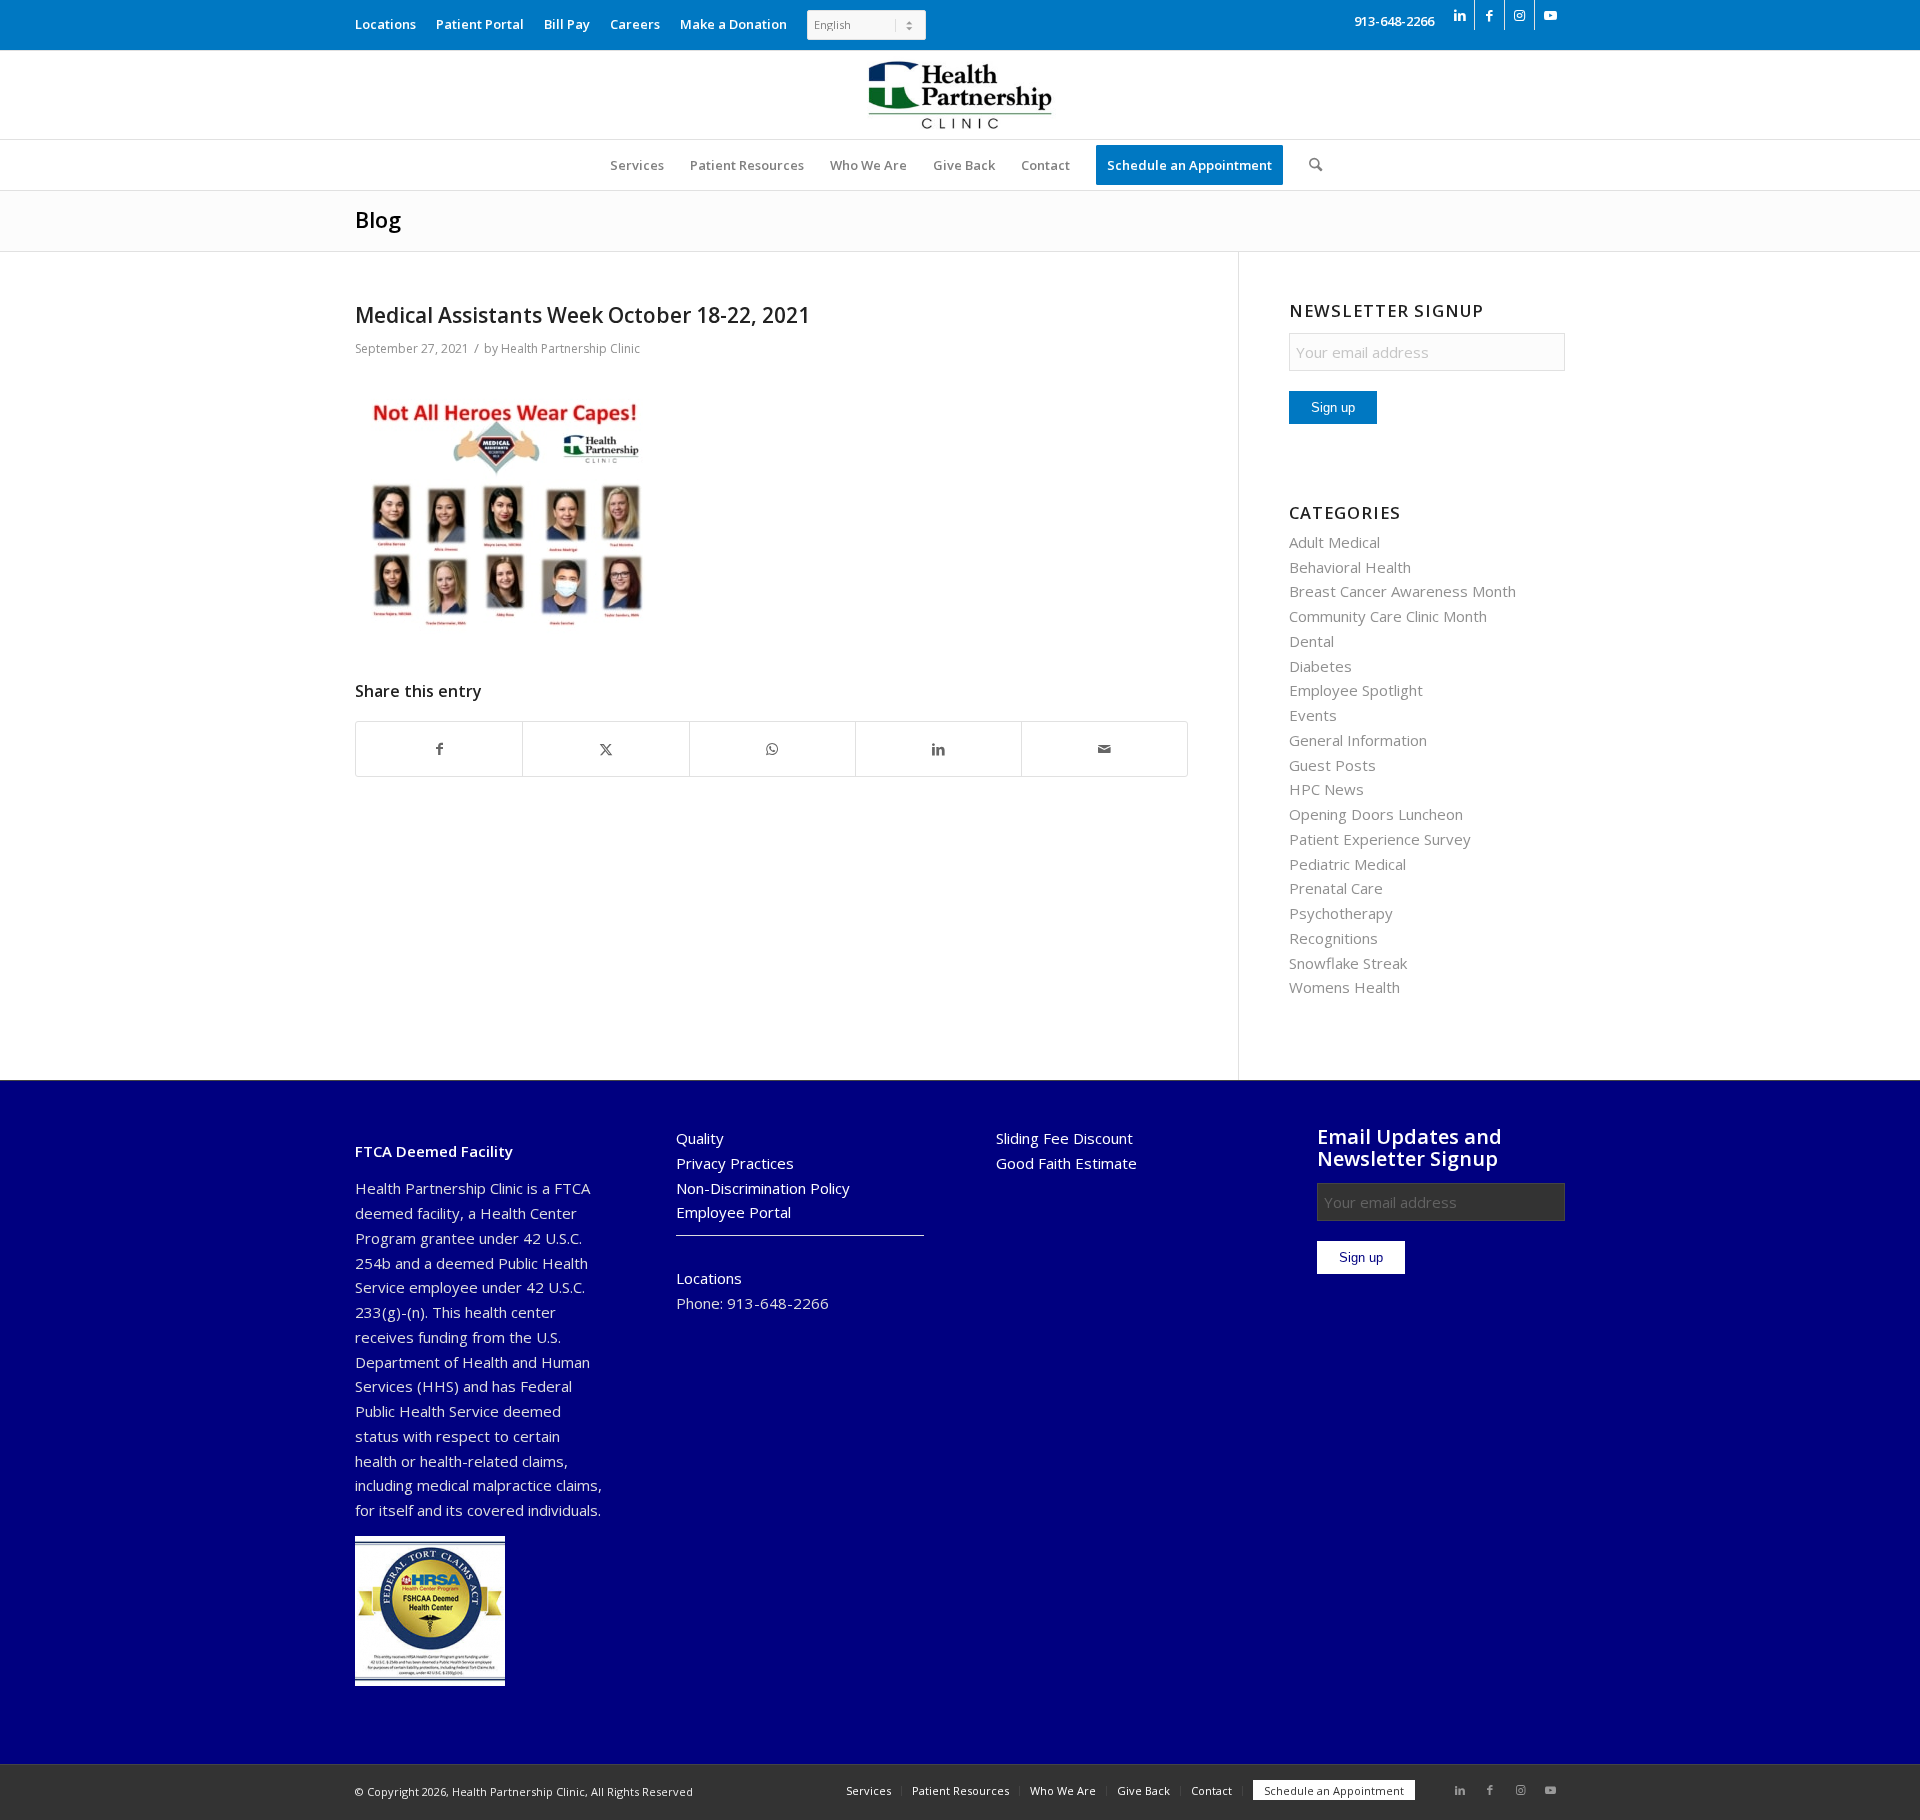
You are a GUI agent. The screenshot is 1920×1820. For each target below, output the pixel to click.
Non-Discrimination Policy (763, 1188)
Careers (635, 24)
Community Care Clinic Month (1388, 616)
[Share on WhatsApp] (772, 749)
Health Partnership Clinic (570, 348)
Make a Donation (733, 24)
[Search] (1309, 165)
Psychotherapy (1341, 913)
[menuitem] (390, 19)
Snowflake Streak (1348, 963)
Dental (1311, 641)
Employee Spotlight (1356, 690)
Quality (700, 1138)
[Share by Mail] (1104, 749)
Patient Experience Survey (1380, 839)
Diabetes (1320, 666)
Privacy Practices (735, 1163)
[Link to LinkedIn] (1459, 15)
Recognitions (1333, 938)
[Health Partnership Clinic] (960, 95)
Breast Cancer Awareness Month (1402, 591)
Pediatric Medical (1347, 864)
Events (1313, 715)
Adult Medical (1334, 542)
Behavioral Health (1350, 567)
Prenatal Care (1336, 888)
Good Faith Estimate (1066, 1163)
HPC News (1326, 789)
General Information (1358, 740)
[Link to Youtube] (1550, 15)
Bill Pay (567, 24)
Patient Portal (480, 24)
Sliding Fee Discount (1064, 1138)
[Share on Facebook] (439, 749)
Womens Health (1344, 987)
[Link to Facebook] (1489, 15)
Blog (378, 219)
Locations (385, 24)
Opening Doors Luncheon (1376, 814)
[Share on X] (605, 749)
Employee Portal (733, 1212)
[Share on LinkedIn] (938, 749)
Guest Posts (1332, 765)
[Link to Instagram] (1519, 15)
